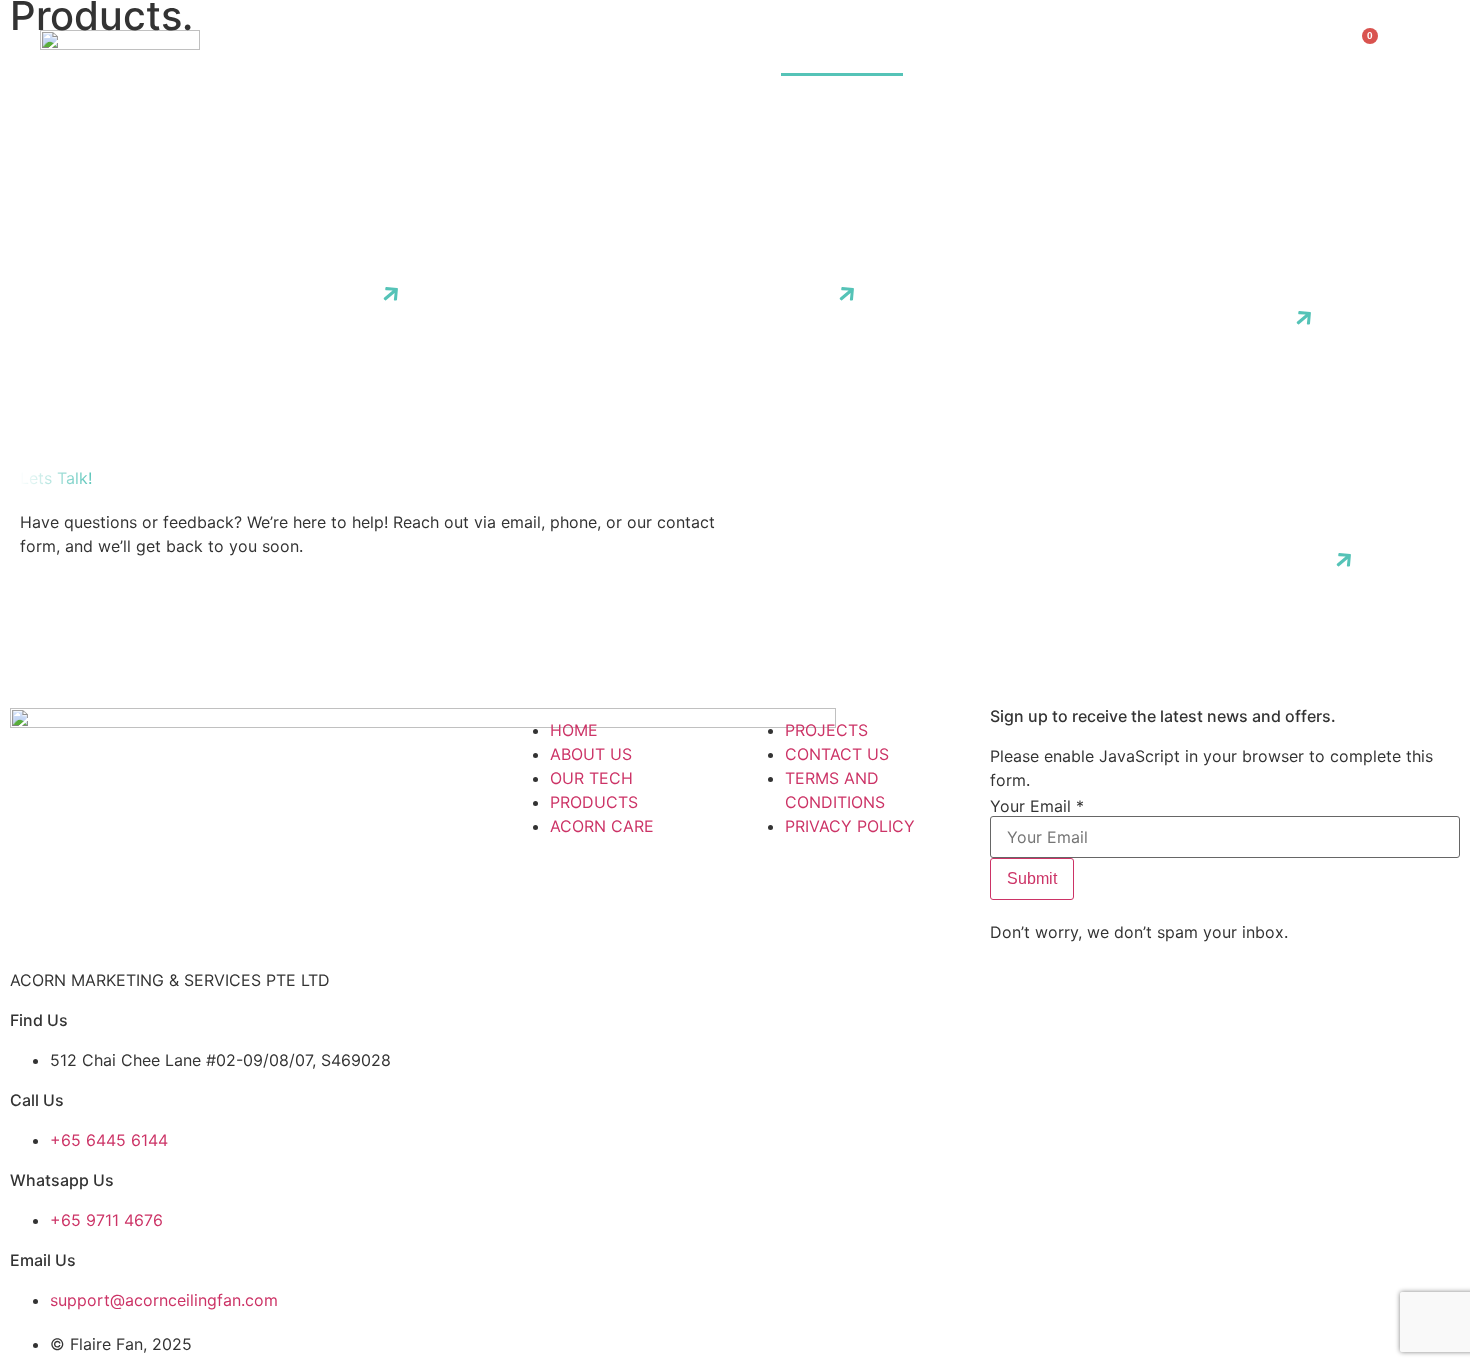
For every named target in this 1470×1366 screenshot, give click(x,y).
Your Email (1037, 806)
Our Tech (723, 52)
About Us (609, 52)
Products (842, 52)
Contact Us (1226, 52)
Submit (1032, 878)
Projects (1100, 52)
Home (514, 52)
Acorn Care (972, 52)
